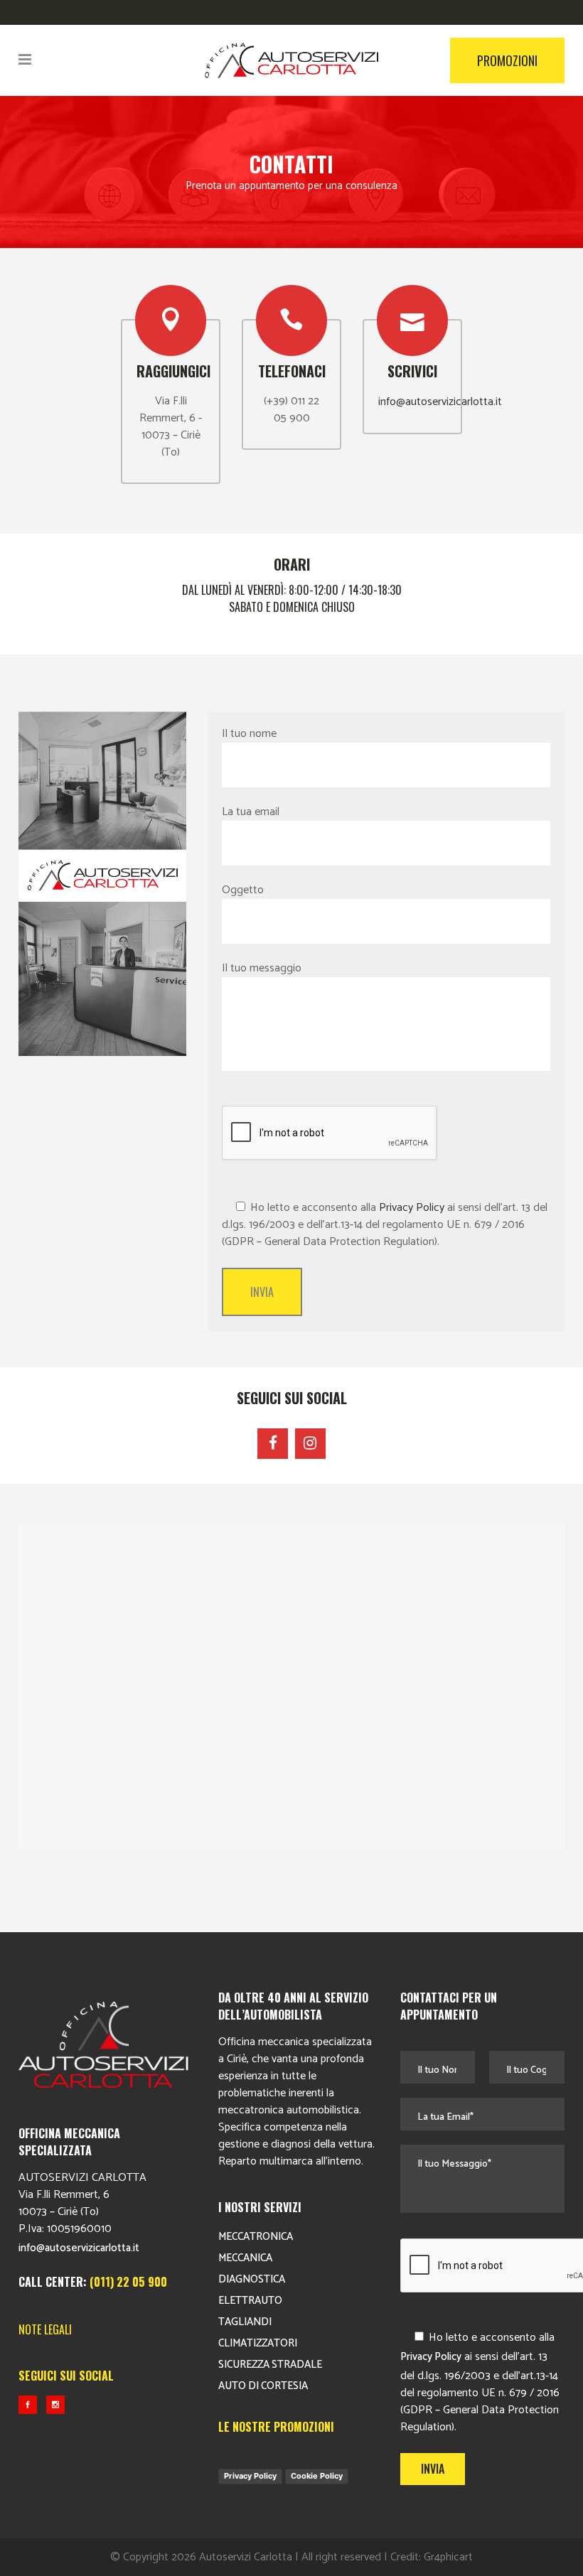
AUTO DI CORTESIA (263, 2386)
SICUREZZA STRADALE (270, 2365)
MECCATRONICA (256, 2237)
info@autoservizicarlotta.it (440, 402)
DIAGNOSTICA (252, 2279)
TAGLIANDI (245, 2322)
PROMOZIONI (507, 60)
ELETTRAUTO (250, 2301)
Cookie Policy (317, 2476)
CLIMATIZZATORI (258, 2343)
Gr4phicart (448, 2557)
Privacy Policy (412, 1208)
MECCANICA (245, 2258)
